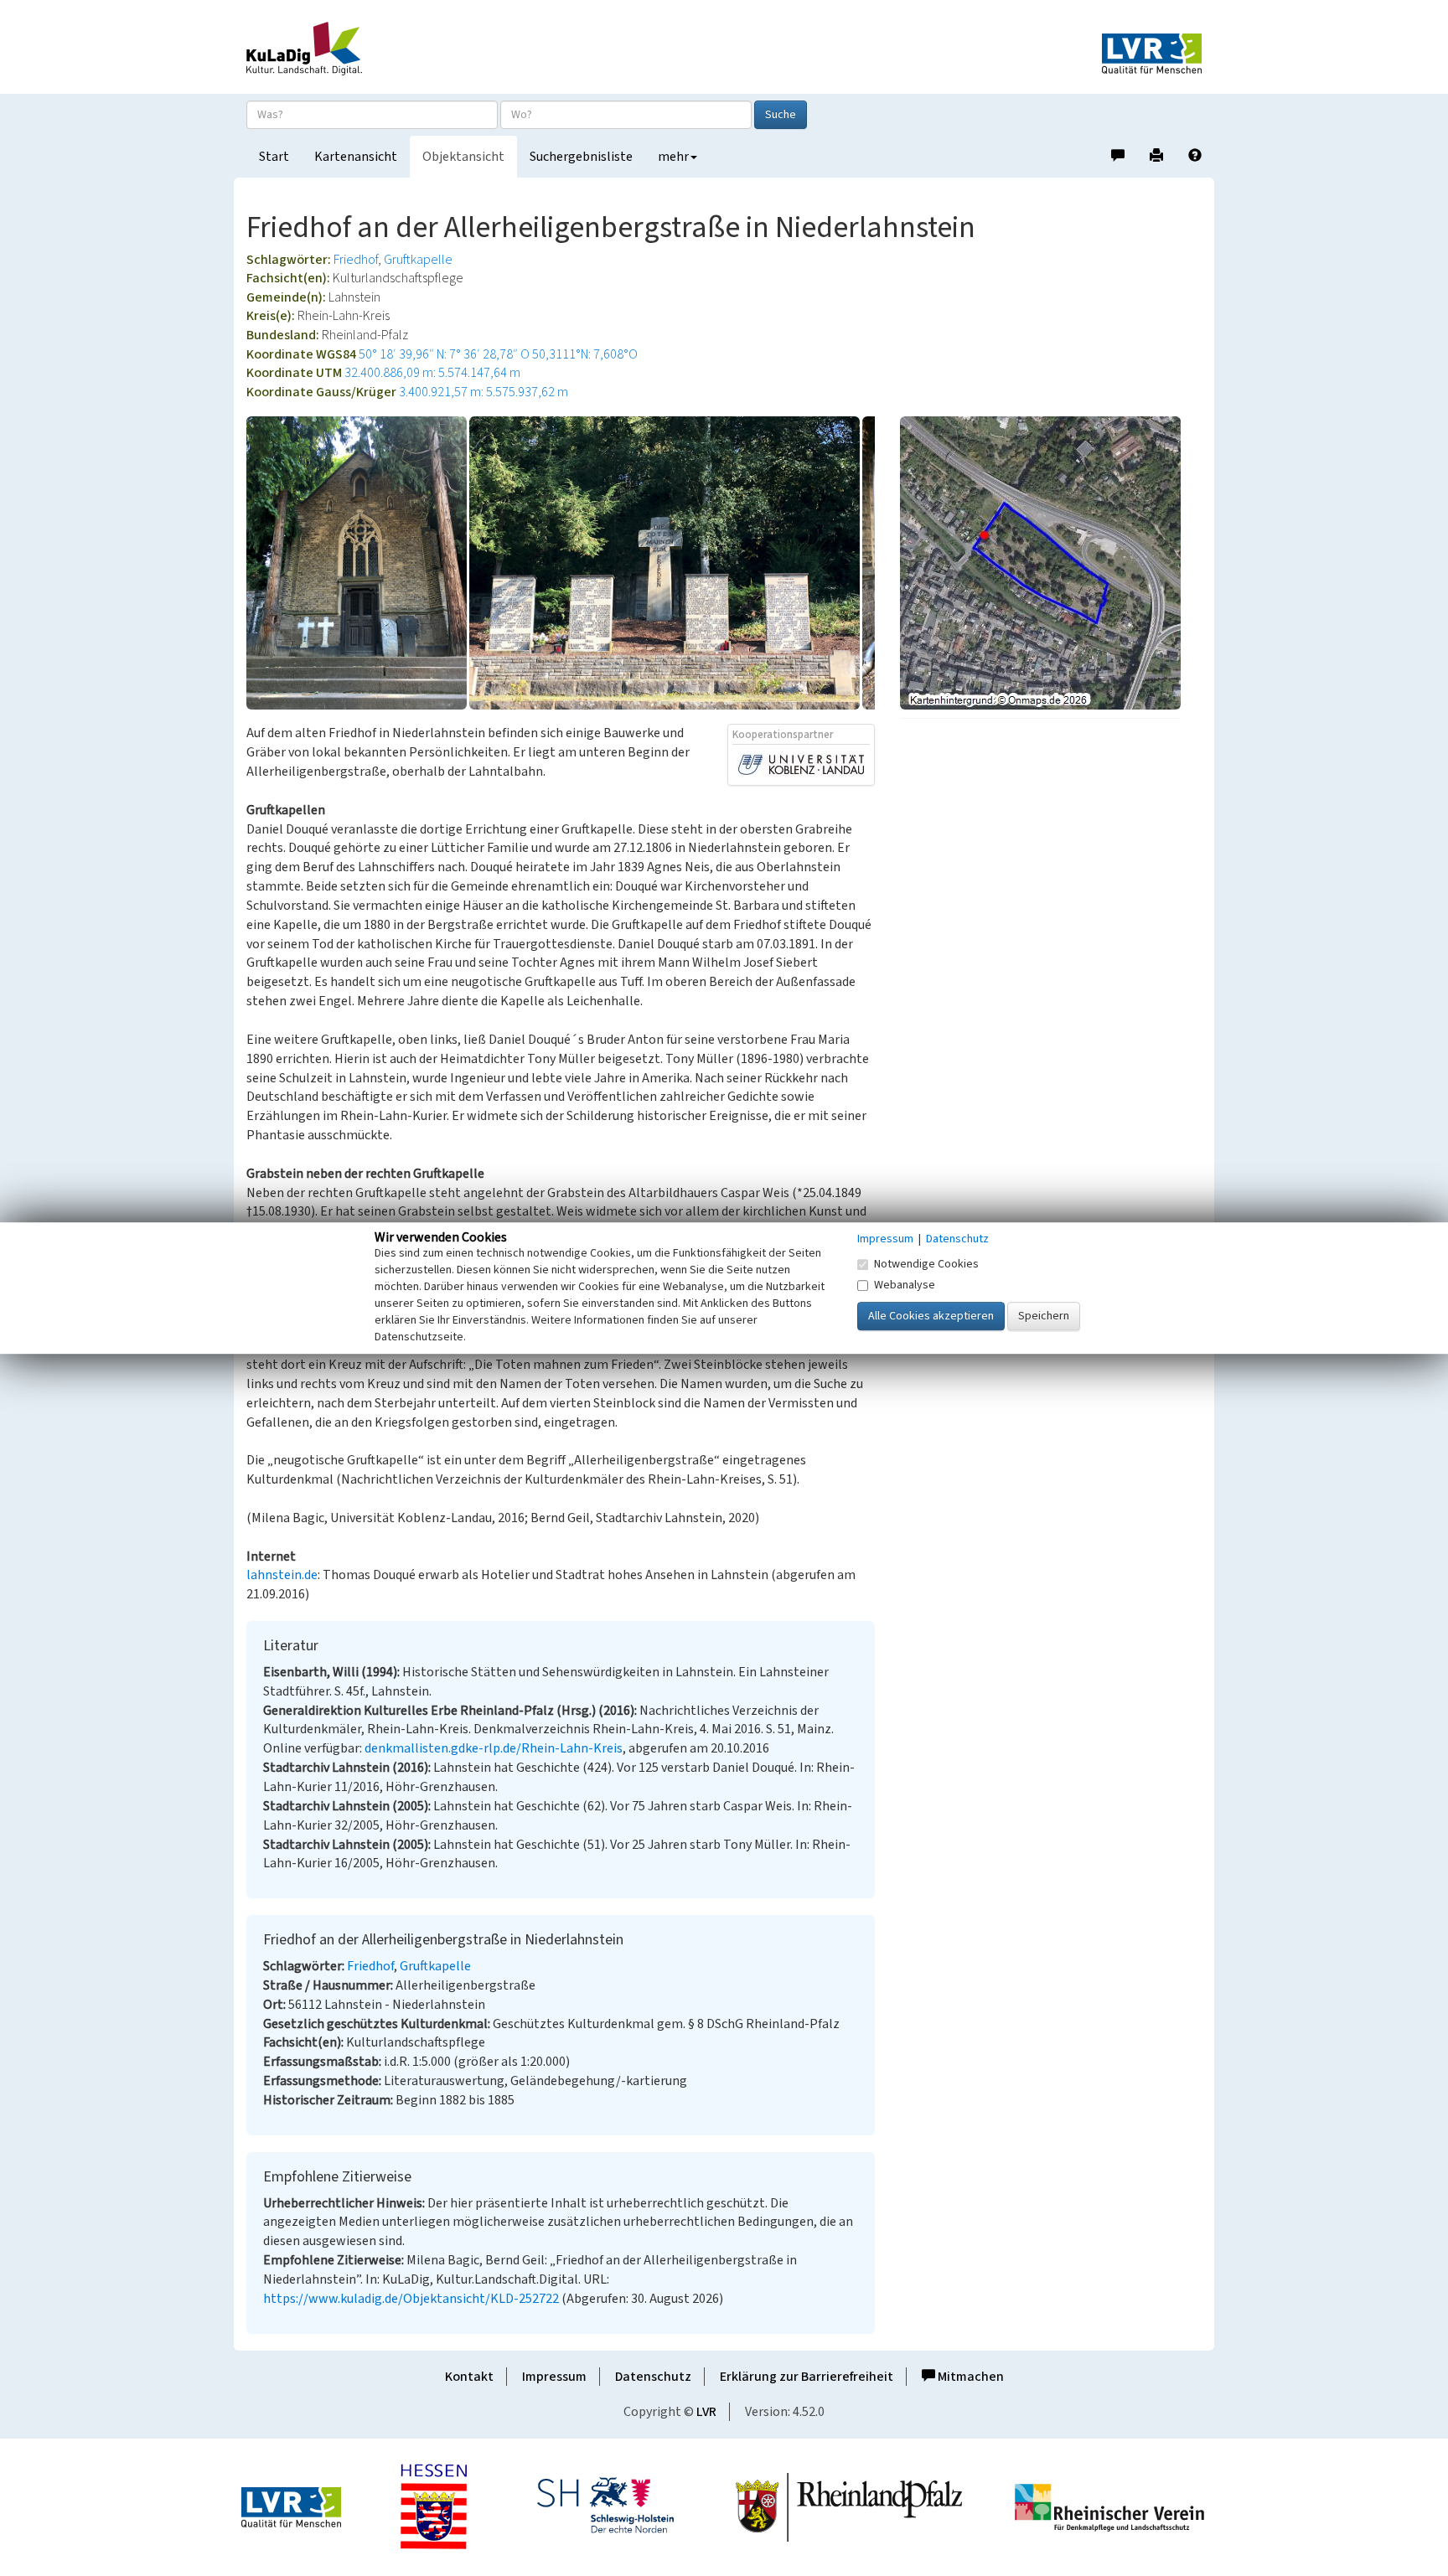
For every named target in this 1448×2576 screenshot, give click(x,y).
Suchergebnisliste (581, 157)
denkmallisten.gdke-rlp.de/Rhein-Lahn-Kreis (494, 1748)
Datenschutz (653, 2377)
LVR (706, 2412)
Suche (781, 115)
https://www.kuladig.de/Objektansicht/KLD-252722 (411, 2299)
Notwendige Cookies (926, 1264)
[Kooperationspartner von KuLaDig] (801, 764)
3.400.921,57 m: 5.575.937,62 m (484, 392)
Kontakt (469, 2377)
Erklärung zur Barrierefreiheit (807, 2377)
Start (274, 157)
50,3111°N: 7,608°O (585, 354)
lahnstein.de (282, 1575)
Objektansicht (463, 157)
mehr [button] (673, 157)
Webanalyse (905, 1285)
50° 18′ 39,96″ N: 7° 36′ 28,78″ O (444, 354)
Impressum (554, 2377)
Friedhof (356, 260)
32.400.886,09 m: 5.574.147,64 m (432, 373)
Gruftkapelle (418, 260)
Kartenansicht (356, 157)
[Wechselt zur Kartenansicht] (1051, 563)
